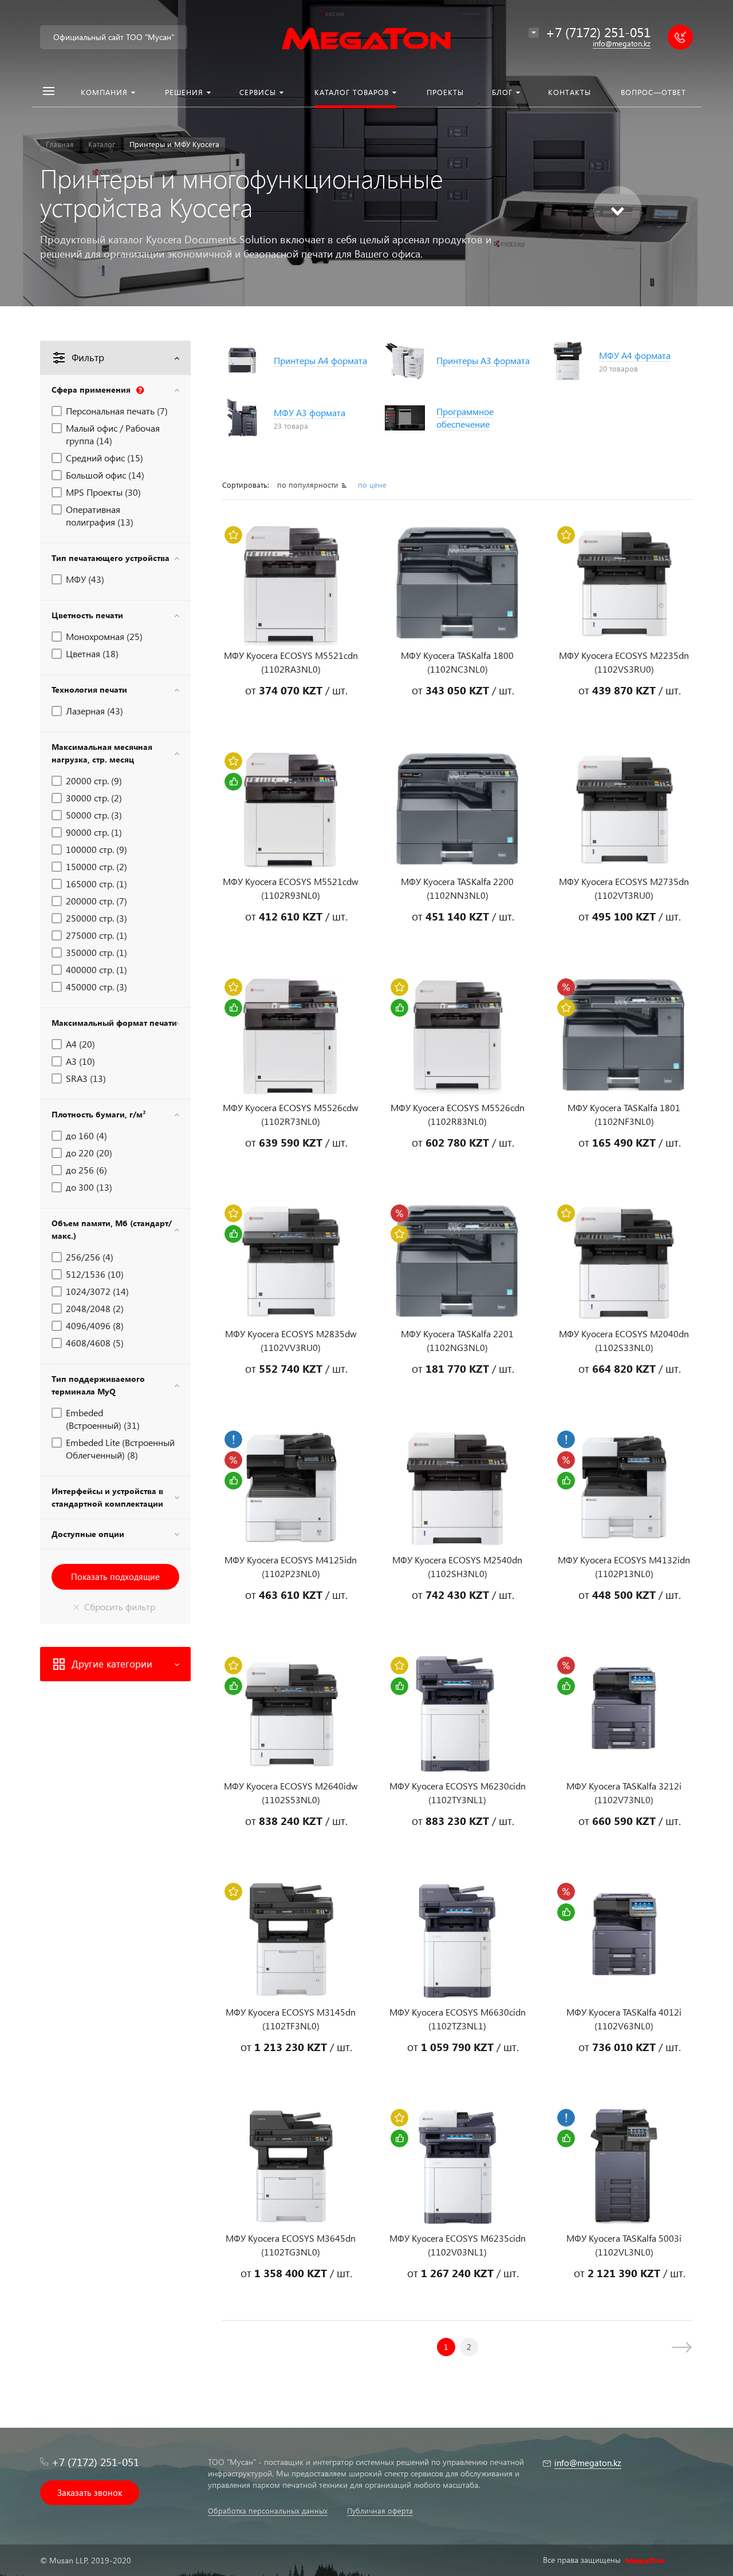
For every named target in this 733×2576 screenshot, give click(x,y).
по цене (372, 485)
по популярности (309, 485)
